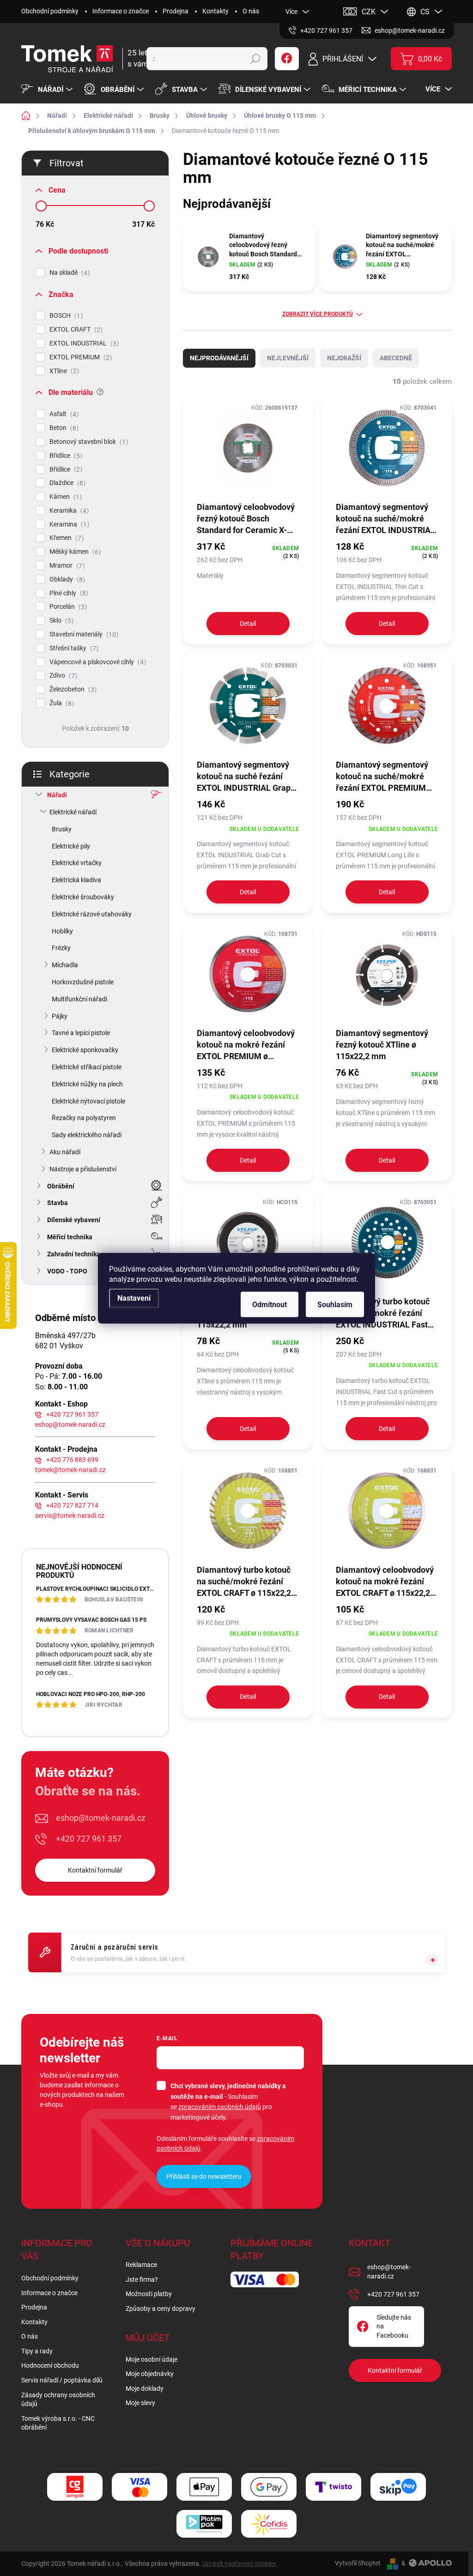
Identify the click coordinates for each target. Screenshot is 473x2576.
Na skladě (68, 273)
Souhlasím (335, 1304)
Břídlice (65, 470)
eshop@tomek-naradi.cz (70, 1424)
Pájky (60, 1016)
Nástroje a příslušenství (83, 1169)
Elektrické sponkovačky (85, 1050)
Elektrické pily (71, 846)
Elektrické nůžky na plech (87, 1084)
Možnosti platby (149, 2294)
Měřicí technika (70, 1237)
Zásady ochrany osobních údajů (58, 2400)
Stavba (58, 1203)
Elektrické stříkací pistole (87, 1067)
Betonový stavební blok (88, 442)
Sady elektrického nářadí (87, 1135)
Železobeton (72, 689)
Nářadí (57, 795)
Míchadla (65, 965)
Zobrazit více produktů (318, 314)
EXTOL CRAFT (75, 330)
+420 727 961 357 (72, 1414)
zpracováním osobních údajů (220, 2107)
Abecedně (396, 358)
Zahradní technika (74, 1254)
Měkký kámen (74, 552)
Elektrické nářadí (73, 812)
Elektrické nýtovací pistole (88, 1101)
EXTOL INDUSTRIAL (83, 343)
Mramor (66, 566)
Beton (63, 428)
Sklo (60, 621)
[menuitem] (48, 90)
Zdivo (62, 676)
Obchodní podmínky (50, 11)
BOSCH (65, 316)
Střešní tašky (73, 648)
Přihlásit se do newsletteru (204, 2176)
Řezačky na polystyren (84, 1118)
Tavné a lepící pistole (81, 1033)
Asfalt (63, 414)
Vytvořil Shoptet (358, 2563)
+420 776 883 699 (72, 1460)
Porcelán (67, 607)
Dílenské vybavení (74, 1220)
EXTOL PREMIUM (79, 357)
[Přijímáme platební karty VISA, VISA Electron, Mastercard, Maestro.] (139, 2487)
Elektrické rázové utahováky (92, 914)
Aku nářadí (65, 1152)
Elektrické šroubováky (83, 897)
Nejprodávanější (219, 358)
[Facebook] (287, 59)
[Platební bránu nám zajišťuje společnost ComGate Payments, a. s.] (75, 2487)
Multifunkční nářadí (79, 999)
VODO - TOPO (67, 1271)
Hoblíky (62, 931)
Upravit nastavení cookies (239, 2564)
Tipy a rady (37, 2351)
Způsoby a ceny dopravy (161, 2309)
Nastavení (134, 1298)
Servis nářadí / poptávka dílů (62, 2380)
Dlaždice (66, 483)
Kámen (64, 497)
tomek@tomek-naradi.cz (70, 1470)
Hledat (255, 59)
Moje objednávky (150, 2374)
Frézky (61, 948)
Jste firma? (142, 2279)
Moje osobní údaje (152, 2359)
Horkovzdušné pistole (83, 982)
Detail (248, 624)
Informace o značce (121, 11)
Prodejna (176, 11)
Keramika (68, 511)
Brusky (62, 829)
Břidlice (65, 456)
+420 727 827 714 (72, 1505)
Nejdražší (344, 358)
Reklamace (141, 2265)
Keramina (68, 524)
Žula (61, 703)
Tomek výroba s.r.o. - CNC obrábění (58, 2423)
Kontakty (215, 11)
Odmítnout (270, 1304)
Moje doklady (145, 2388)
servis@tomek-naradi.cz (70, 1515)
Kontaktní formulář (95, 1870)
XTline (63, 371)
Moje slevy (140, 2403)
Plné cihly (68, 593)
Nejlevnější (288, 358)
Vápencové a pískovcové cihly (97, 662)
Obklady (66, 579)
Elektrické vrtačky (77, 863)
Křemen (65, 538)
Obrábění (61, 1186)
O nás (251, 11)
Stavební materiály (83, 634)
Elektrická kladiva (76, 880)
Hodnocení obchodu (50, 2365)
